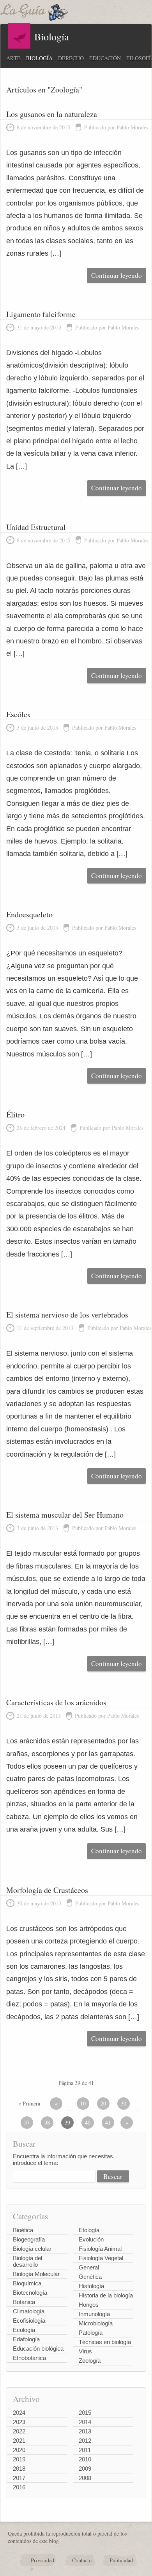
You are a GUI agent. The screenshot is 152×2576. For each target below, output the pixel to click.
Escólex (19, 714)
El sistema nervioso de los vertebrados (67, 1315)
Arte (13, 58)
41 (108, 2122)
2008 (85, 2478)
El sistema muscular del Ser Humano (65, 1515)
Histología (91, 2286)
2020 (19, 2450)
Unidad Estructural (36, 527)
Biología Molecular (36, 2274)
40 (88, 2122)
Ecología (24, 2330)
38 (47, 2122)
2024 (19, 2413)
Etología (89, 2230)
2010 (85, 2459)
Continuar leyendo (117, 275)
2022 (19, 2431)
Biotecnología (30, 2293)
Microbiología (96, 2323)
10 (83, 2103)
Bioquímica (27, 2283)
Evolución (91, 2239)
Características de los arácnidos (56, 1702)
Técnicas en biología (105, 2342)
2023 (19, 2422)
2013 (85, 2431)
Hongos (89, 2305)
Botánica (24, 2302)
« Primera (29, 2103)
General (89, 2267)
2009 (85, 2469)
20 (103, 2103)
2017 (19, 2478)
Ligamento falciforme (41, 314)
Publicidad (121, 2560)
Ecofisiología (29, 2321)
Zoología (90, 2361)
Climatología (29, 2311)
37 (27, 2122)
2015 (85, 2413)
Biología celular (32, 2249)
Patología (91, 2333)
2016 (19, 2487)
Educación (105, 58)
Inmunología (94, 2314)
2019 (19, 2459)
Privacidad (42, 2560)
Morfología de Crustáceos (47, 1890)
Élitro (15, 1115)
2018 (19, 2469)
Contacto (82, 2560)
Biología (39, 58)
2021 (19, 2441)
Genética (90, 2277)
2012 (85, 2441)
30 (124, 2103)
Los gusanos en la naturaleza (52, 114)
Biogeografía (29, 2239)
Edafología (26, 2339)
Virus (85, 2351)
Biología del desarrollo (27, 2261)
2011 (85, 2450)
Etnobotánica (29, 2358)
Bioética (23, 2230)
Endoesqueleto (29, 914)
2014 (85, 2422)
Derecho (71, 58)
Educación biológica (38, 2349)
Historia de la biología (106, 2295)
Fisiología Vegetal (101, 2258)
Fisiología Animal (100, 2249)
